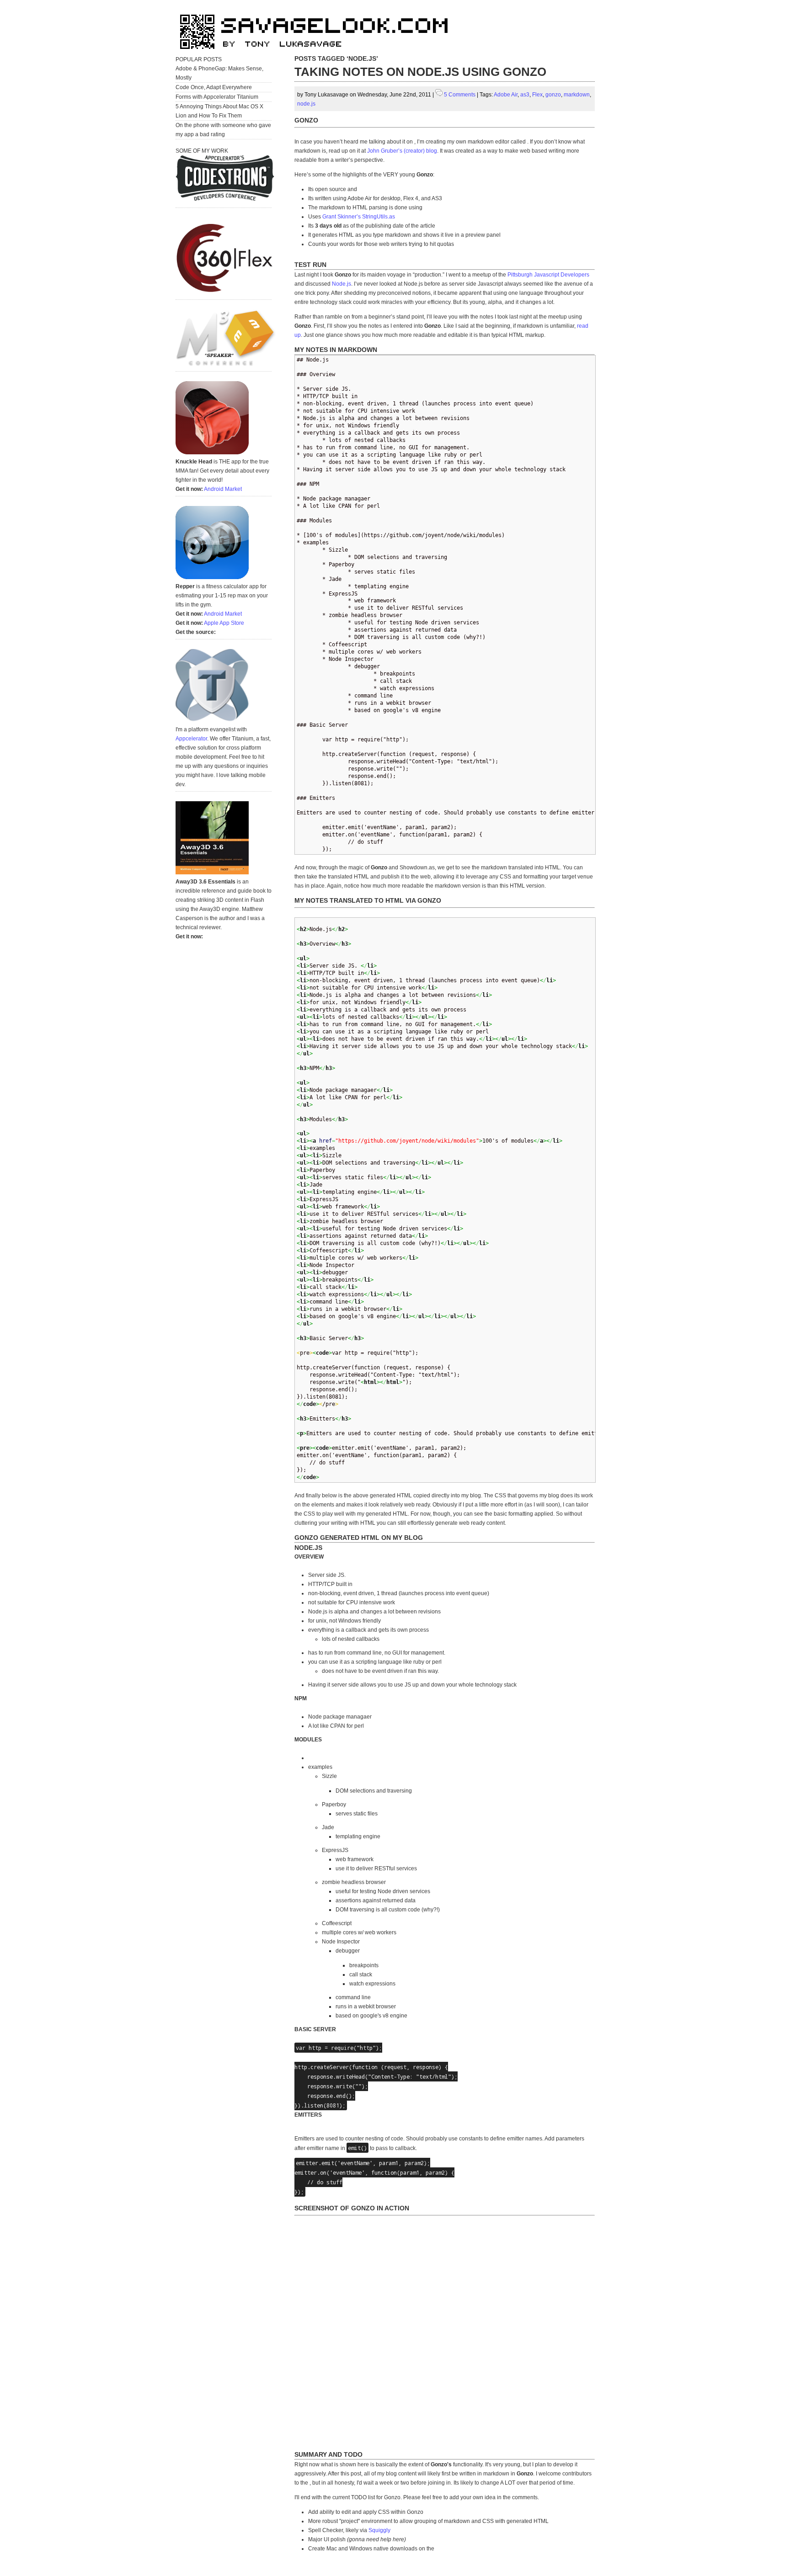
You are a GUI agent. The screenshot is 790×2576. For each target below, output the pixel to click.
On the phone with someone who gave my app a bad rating (223, 130)
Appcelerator (191, 739)
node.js (306, 104)
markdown (577, 95)
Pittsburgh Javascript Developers (548, 275)
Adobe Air (506, 95)
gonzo (553, 95)
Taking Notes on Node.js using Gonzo (420, 72)
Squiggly (379, 2530)
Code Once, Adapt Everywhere (214, 87)
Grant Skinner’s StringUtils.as (359, 217)
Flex (537, 95)
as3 (525, 95)
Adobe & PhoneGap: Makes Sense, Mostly (219, 73)
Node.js (342, 284)
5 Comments (460, 95)
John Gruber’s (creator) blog (402, 151)
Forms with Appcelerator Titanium (217, 97)
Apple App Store (224, 623)
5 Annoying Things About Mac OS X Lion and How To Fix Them (219, 111)
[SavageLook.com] (317, 53)
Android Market (223, 489)
